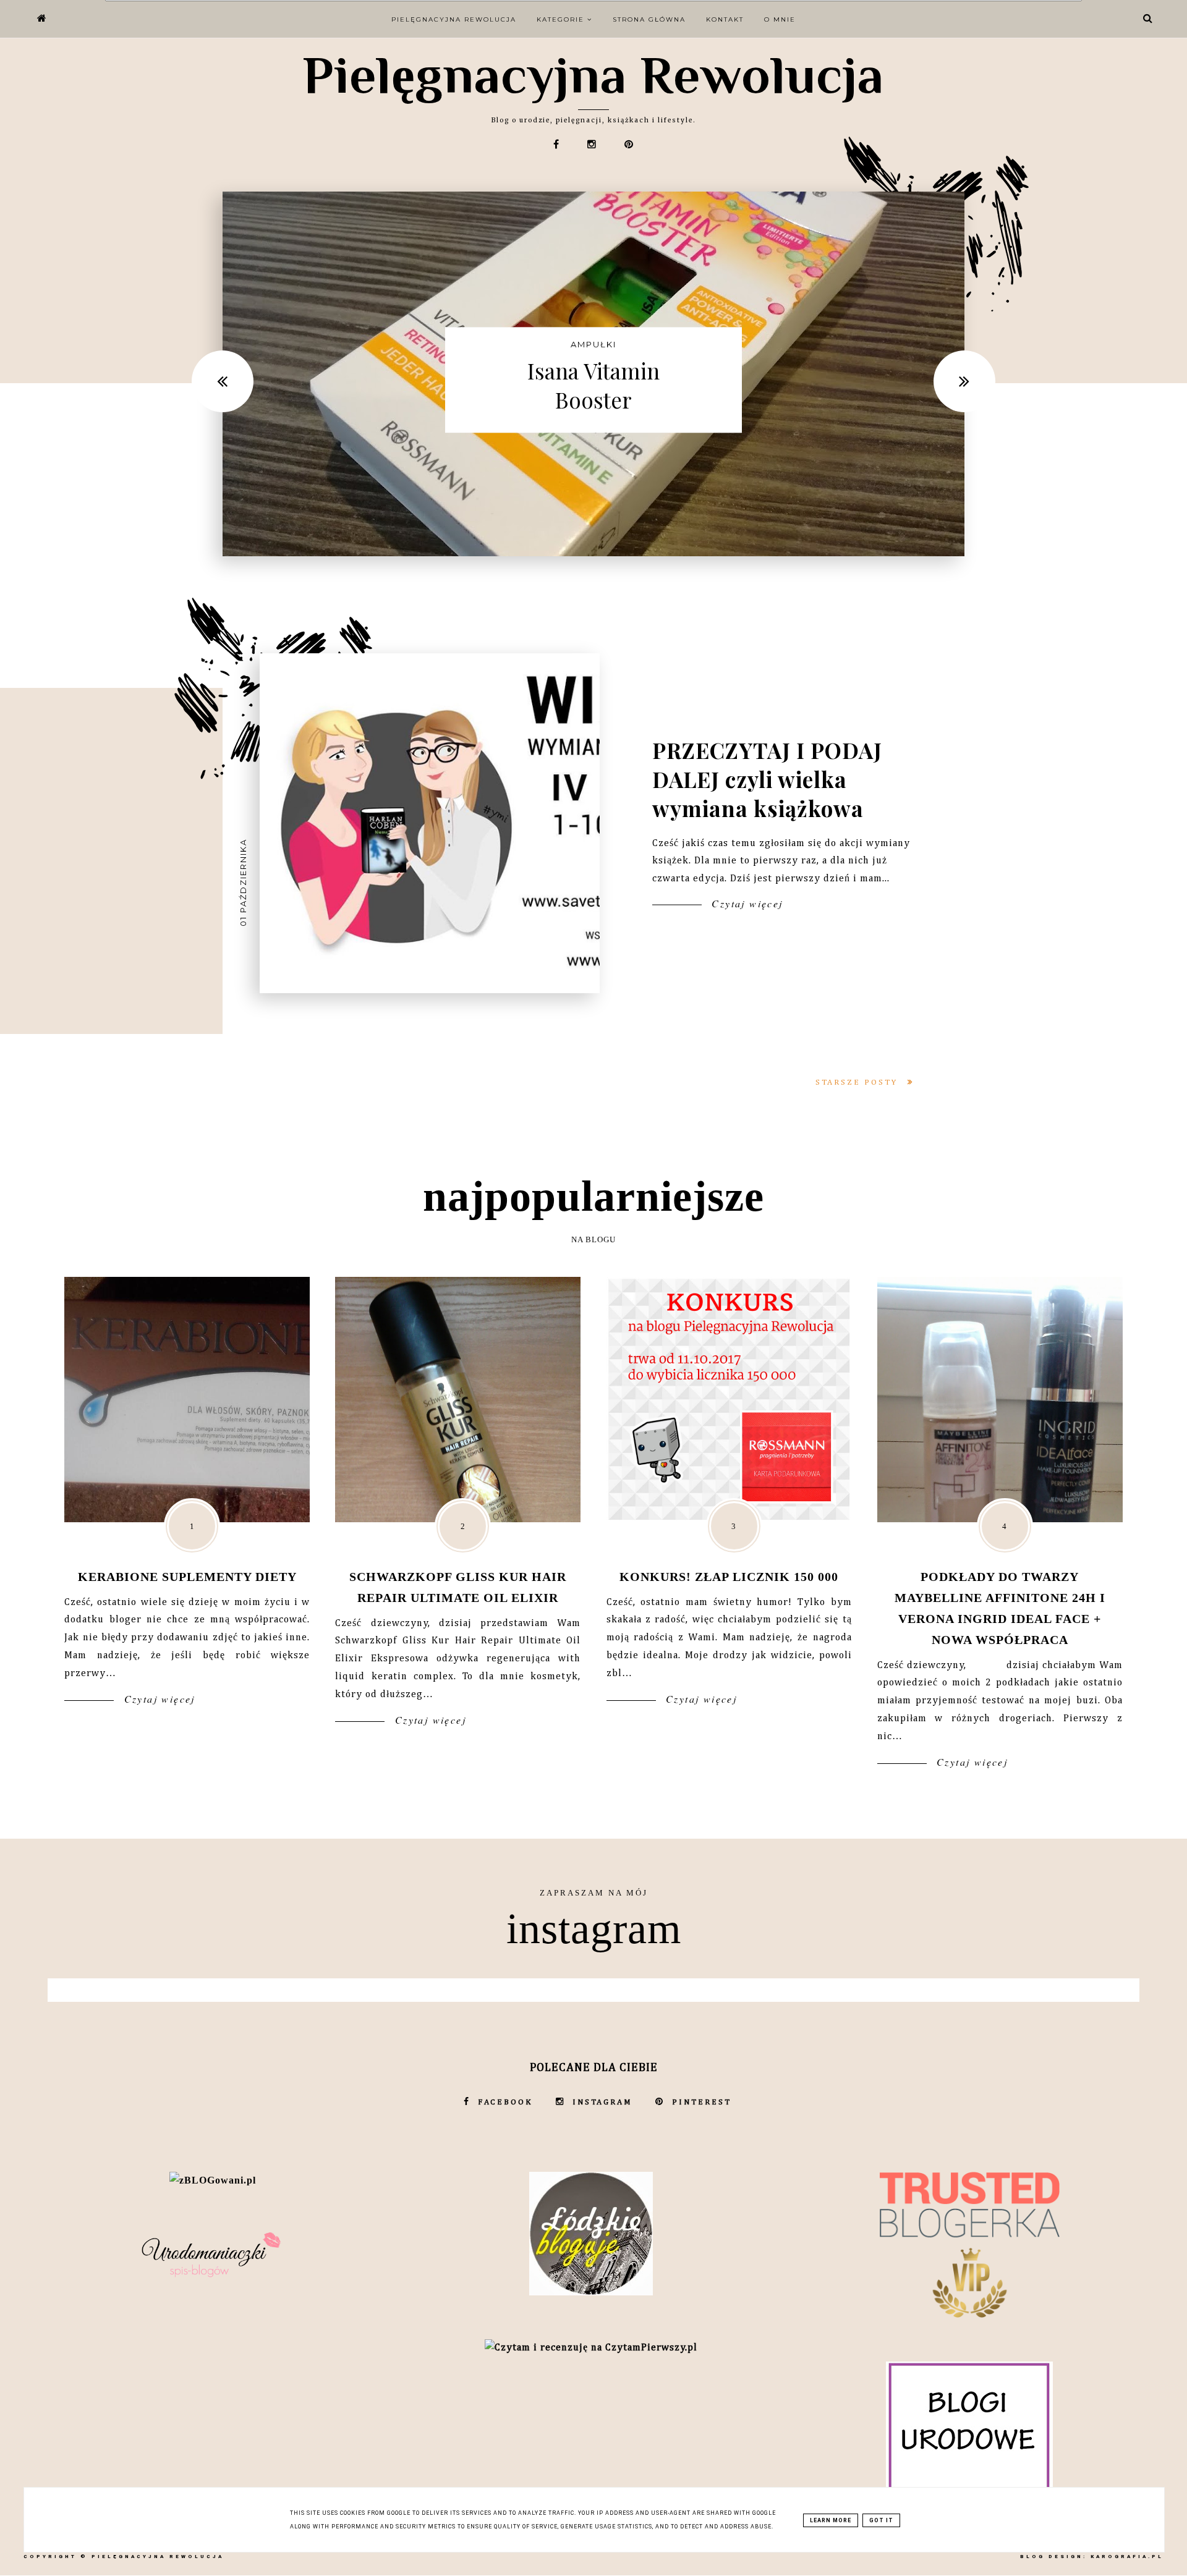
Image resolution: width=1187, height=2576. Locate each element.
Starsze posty (858, 1083)
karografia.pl (1127, 2557)
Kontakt (725, 19)
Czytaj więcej (746, 903)
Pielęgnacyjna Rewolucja (593, 75)
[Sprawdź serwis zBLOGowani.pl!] (213, 2180)
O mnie (780, 19)
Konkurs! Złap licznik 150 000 (729, 1577)
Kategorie (562, 19)
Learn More (831, 2520)
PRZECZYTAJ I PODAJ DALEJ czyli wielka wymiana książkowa (767, 778)
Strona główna (649, 19)
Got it (881, 2520)
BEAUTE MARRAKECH (593, 330)
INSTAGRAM (602, 2102)
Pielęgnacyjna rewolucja (454, 19)
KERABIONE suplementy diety (187, 1577)
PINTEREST (702, 2102)
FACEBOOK (505, 2102)
